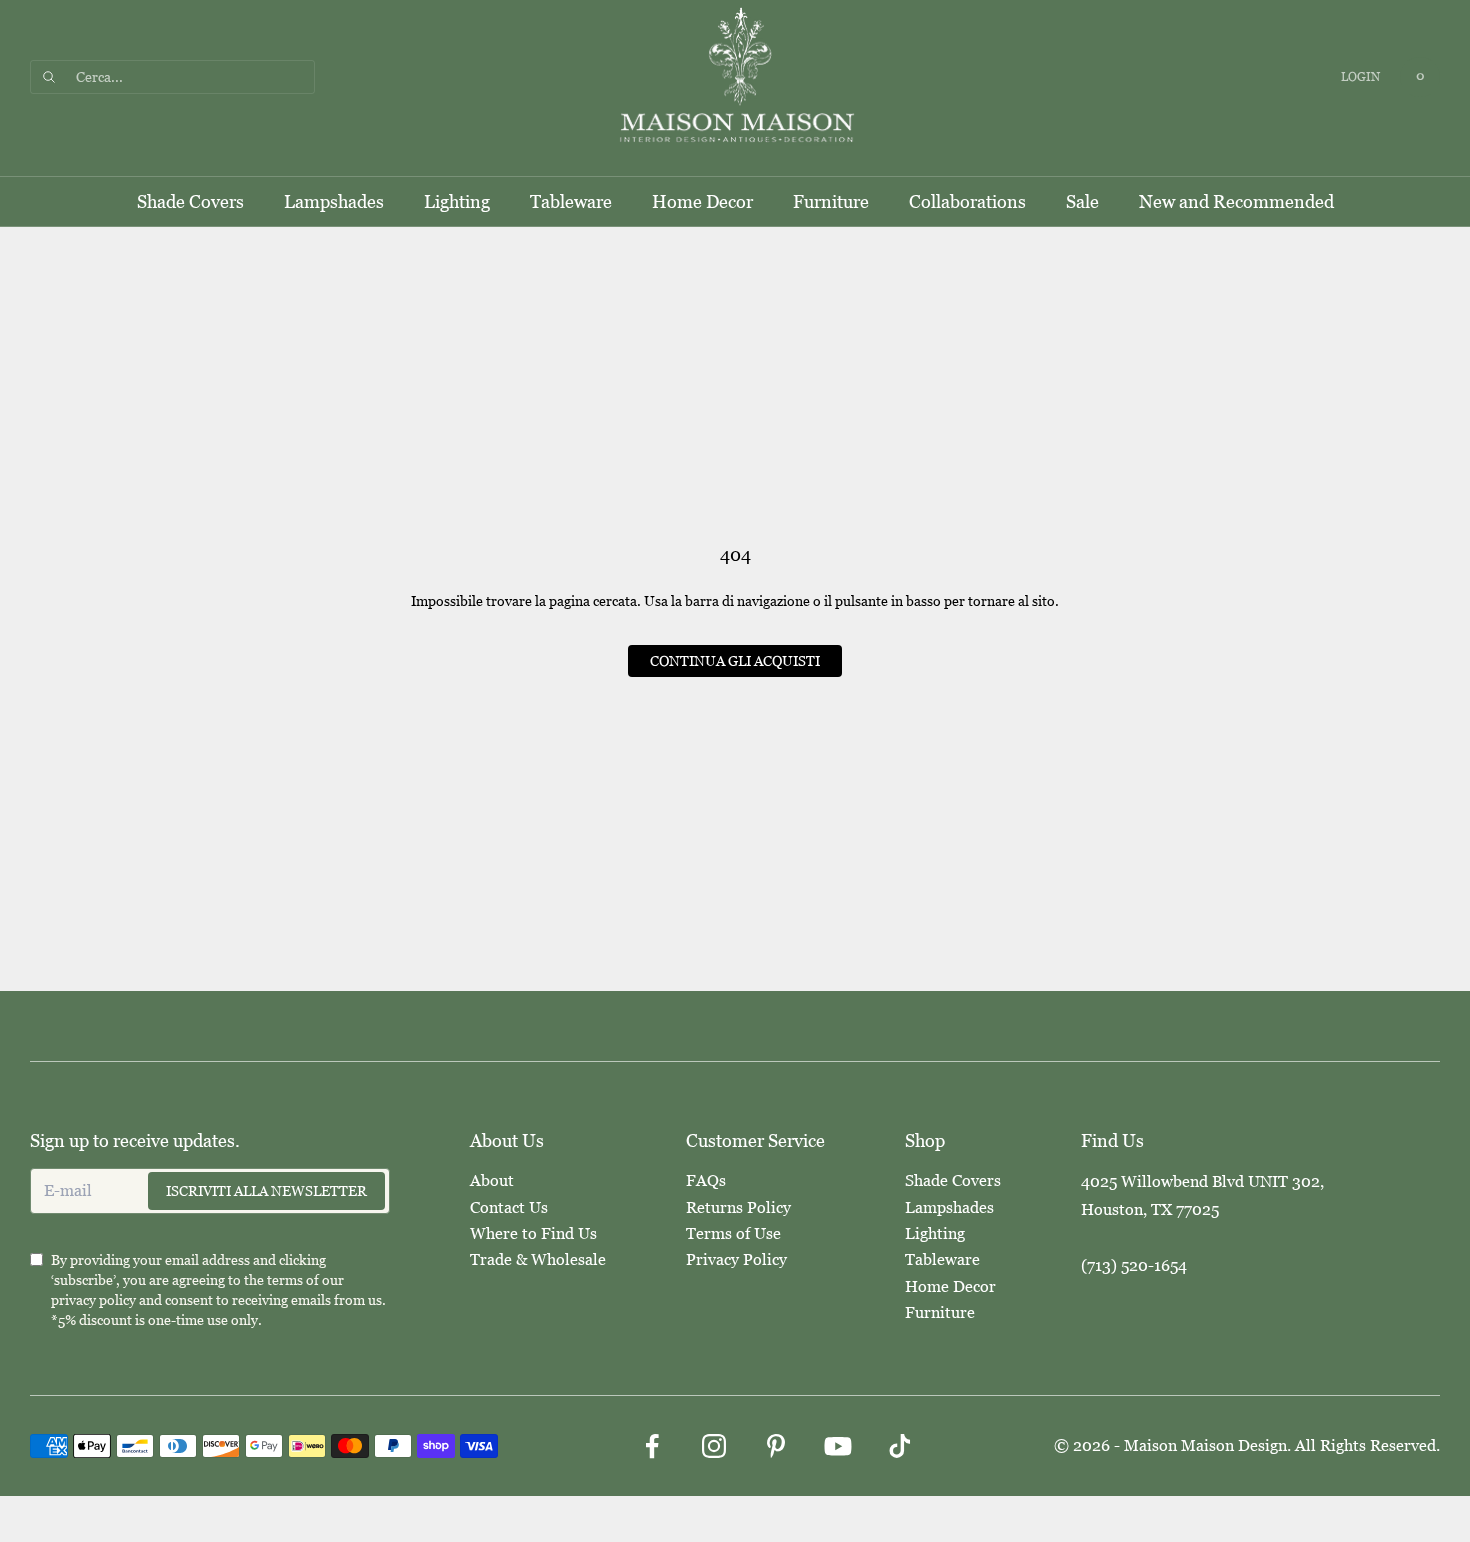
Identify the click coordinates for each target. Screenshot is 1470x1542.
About (492, 1180)
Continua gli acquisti (735, 661)
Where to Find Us (533, 1233)
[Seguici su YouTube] (838, 1446)
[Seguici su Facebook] (652, 1446)
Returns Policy (738, 1207)
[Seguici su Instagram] (714, 1446)
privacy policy (93, 1300)
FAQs (706, 1180)
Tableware (571, 201)
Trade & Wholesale (538, 1259)
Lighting (457, 201)
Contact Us (509, 1207)
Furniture (831, 201)
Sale (1082, 201)
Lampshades (334, 201)
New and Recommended (1236, 201)
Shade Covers (190, 201)
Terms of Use (733, 1233)
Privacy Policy (736, 1259)
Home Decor (702, 201)
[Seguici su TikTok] (900, 1446)
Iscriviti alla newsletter (266, 1191)
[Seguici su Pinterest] (776, 1446)
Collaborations (967, 201)
